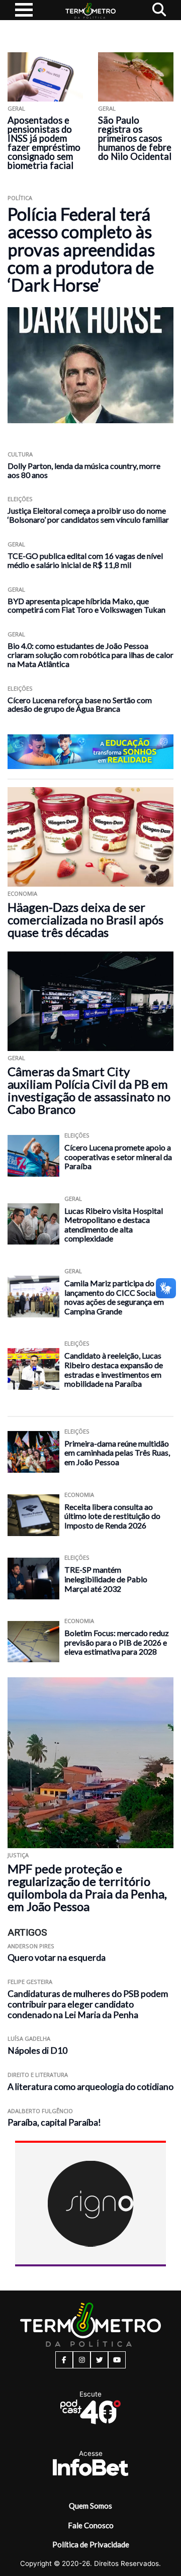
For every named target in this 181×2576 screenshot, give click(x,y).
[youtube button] (117, 2360)
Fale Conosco (91, 2525)
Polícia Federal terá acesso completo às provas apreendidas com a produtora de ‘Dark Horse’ (81, 250)
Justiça (18, 1855)
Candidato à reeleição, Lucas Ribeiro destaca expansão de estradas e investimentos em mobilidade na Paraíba (114, 1369)
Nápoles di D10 (37, 2050)
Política (20, 198)
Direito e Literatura (38, 2075)
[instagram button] (82, 2360)
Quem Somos (90, 2506)
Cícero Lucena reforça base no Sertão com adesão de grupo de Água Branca (80, 704)
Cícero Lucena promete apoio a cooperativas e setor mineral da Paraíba (118, 1157)
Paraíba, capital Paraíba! (54, 2122)
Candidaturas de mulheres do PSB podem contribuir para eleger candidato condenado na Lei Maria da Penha (88, 2004)
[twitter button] (99, 2360)
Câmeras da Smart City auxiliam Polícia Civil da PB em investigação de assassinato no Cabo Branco (89, 1090)
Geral (16, 108)
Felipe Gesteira (30, 1982)
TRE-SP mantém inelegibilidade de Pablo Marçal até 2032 (106, 1579)
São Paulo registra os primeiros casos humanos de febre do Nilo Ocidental (135, 138)
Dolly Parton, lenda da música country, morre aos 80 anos (84, 470)
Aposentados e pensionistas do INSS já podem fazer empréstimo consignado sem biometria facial (44, 143)
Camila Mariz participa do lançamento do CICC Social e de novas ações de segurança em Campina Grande (119, 1297)
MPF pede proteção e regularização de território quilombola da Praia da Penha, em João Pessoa (87, 1887)
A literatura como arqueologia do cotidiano (90, 2087)
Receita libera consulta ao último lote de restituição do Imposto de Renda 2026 (112, 1516)
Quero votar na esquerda (57, 1958)
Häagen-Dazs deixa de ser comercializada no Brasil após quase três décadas (85, 920)
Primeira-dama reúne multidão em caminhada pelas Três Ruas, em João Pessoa (117, 1453)
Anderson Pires (31, 1946)
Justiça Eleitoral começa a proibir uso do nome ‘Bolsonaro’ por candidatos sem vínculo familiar (88, 515)
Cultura (20, 454)
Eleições (20, 499)
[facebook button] (64, 2360)
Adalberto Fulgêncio (40, 2111)
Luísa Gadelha (29, 2038)
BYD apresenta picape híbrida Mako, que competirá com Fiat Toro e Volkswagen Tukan (86, 605)
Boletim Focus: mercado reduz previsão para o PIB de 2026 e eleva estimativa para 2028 (117, 1642)
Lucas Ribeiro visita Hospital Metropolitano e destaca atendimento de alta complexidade (114, 1225)
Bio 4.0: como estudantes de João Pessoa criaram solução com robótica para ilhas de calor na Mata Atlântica (90, 655)
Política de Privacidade (91, 2544)
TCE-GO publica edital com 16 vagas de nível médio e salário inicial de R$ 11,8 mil (85, 560)
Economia (22, 893)
